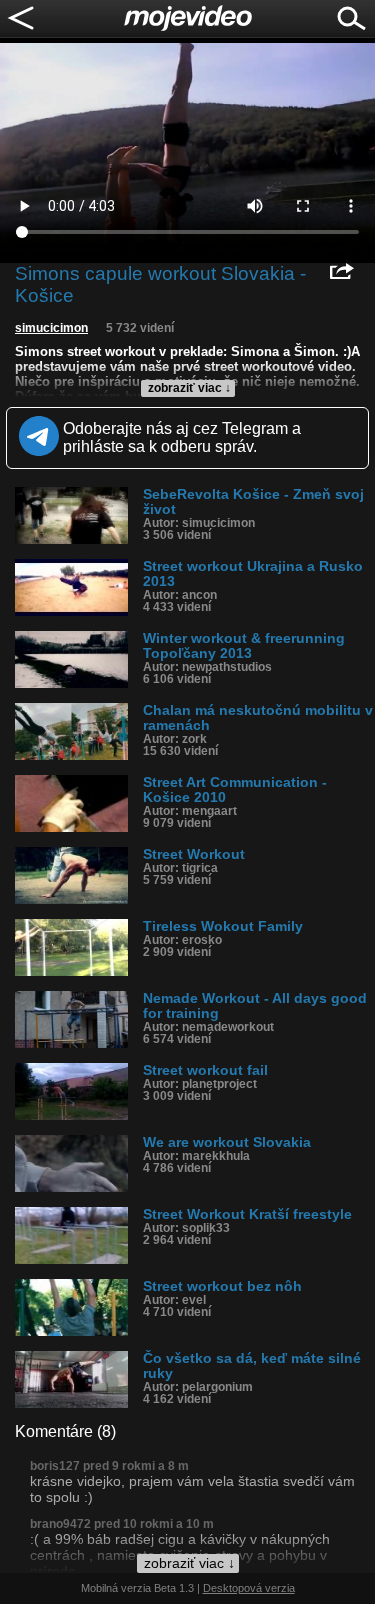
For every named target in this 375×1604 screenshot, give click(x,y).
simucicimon (51, 328)
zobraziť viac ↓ (189, 388)
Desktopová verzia (249, 1588)
